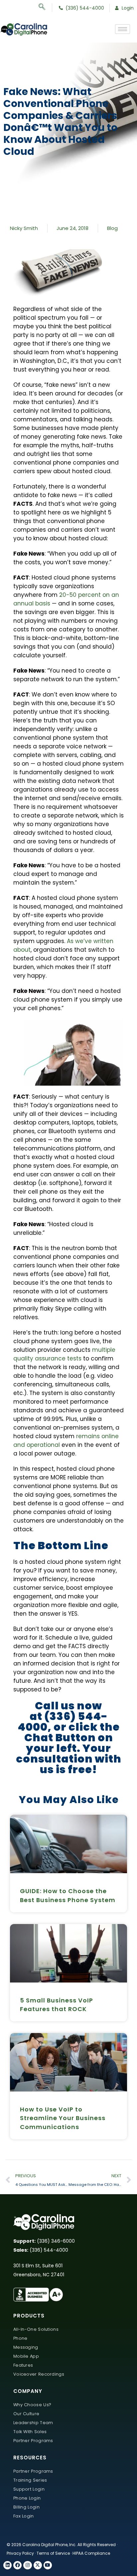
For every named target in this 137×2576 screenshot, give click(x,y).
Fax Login (24, 2516)
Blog (112, 228)
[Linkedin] (7, 2565)
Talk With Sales (30, 2432)
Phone (20, 2338)
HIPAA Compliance (91, 2553)
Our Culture (26, 2414)
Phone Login (27, 2498)
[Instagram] (27, 2565)
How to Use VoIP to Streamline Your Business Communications (63, 2118)
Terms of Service (53, 2553)
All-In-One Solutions (36, 2329)
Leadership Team (33, 2423)
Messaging (26, 2347)
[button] (45, 8)
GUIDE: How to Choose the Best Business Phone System (68, 1895)
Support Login (29, 2489)
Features (23, 2365)
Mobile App (26, 2356)
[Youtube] (48, 2565)
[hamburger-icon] (123, 29)
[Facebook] (17, 2565)
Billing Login (26, 2507)
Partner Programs (33, 2441)
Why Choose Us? (32, 2405)
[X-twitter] (38, 2565)
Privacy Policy (20, 2553)
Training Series (30, 2480)
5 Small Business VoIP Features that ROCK (57, 2005)
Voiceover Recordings (39, 2374)
